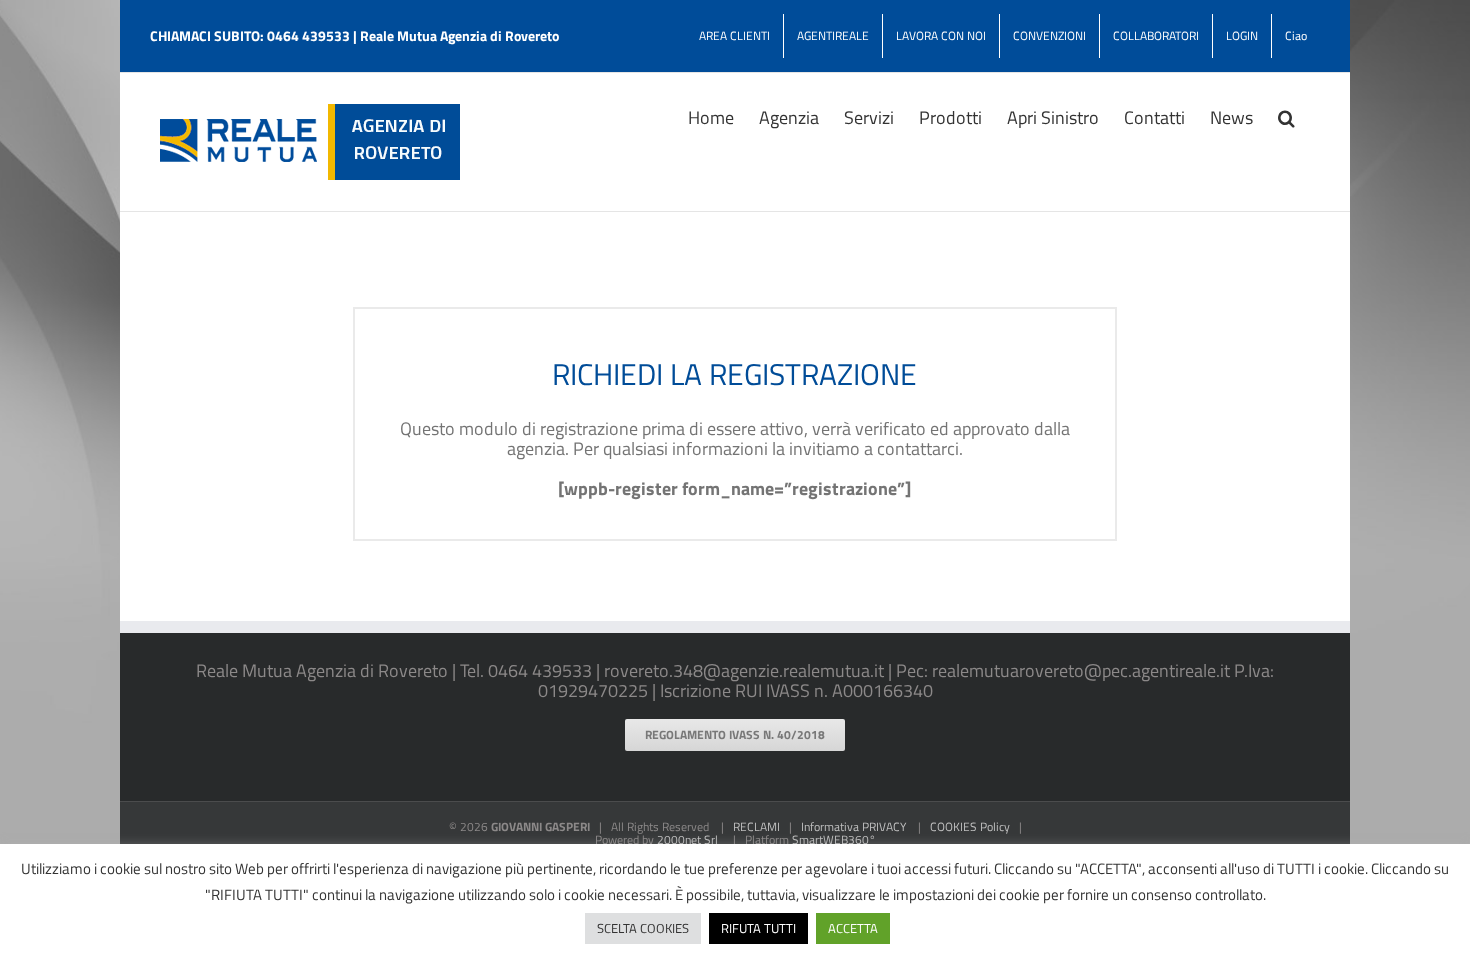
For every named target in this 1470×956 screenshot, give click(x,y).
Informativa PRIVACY (853, 826)
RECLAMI (756, 826)
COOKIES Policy (970, 826)
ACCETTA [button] (853, 928)
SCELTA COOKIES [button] (643, 928)
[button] (1286, 116)
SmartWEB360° (834, 839)
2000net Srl (687, 839)
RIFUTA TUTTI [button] (758, 928)
